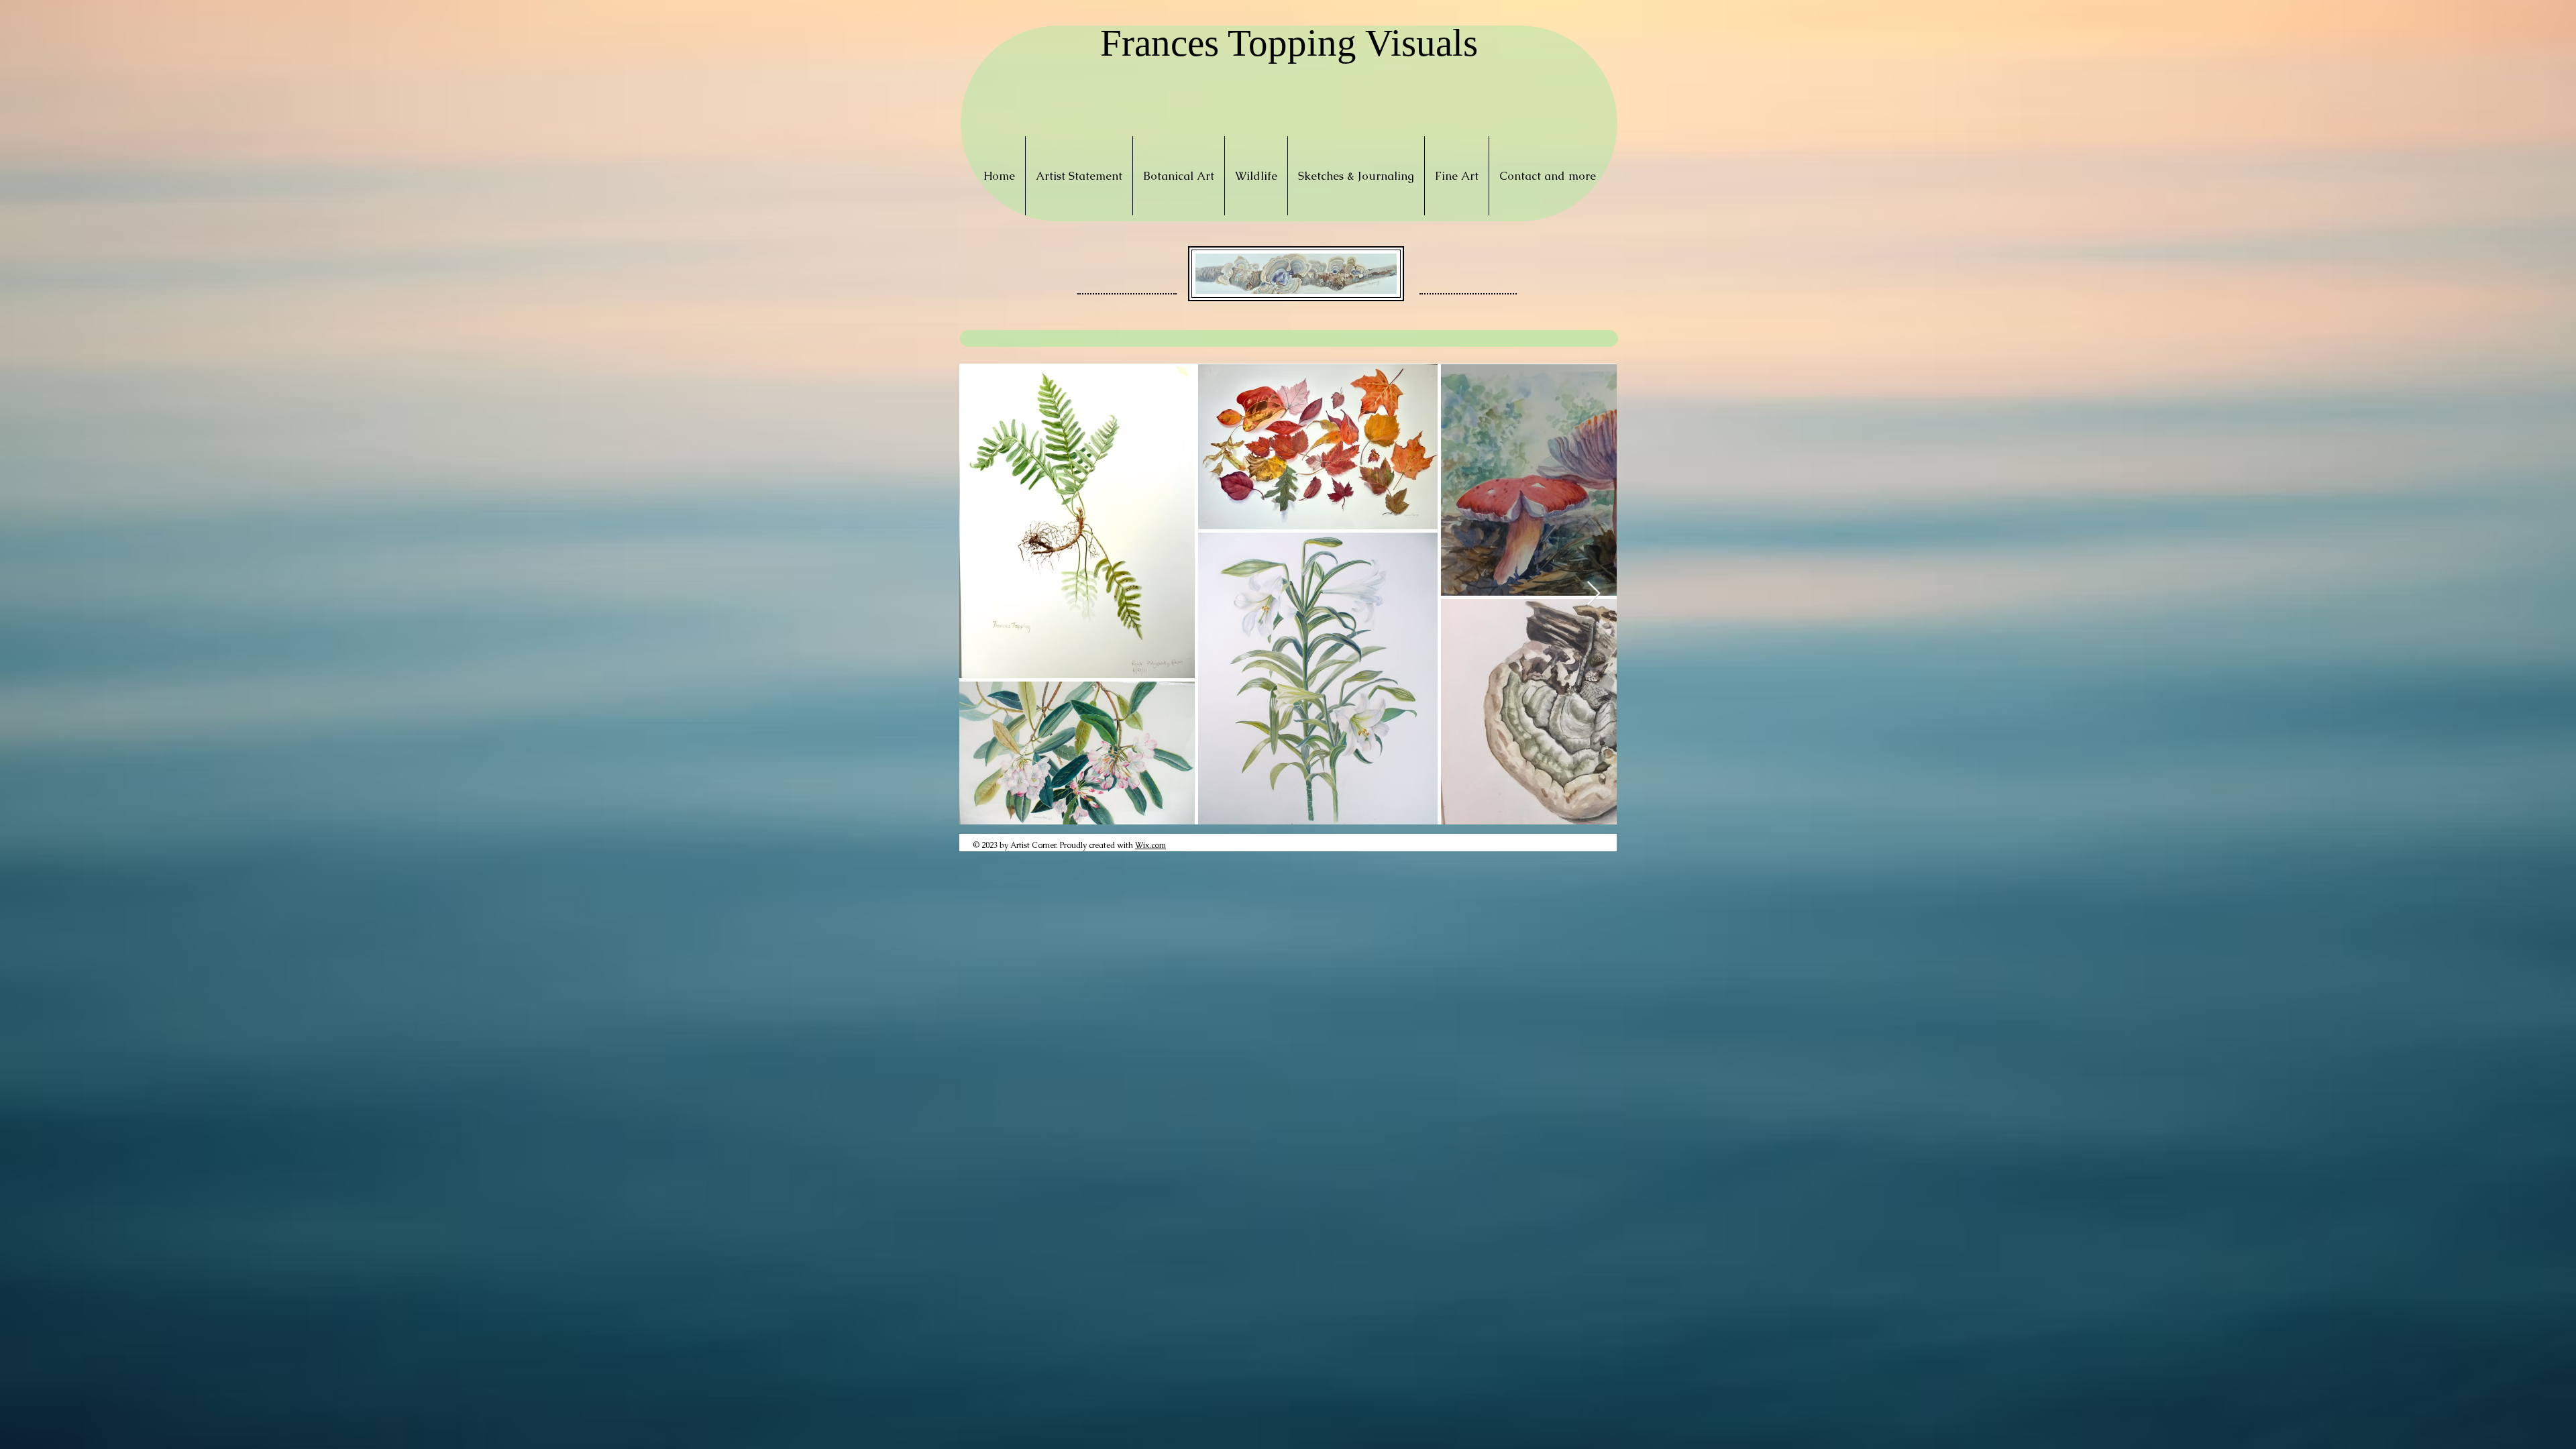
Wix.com (1150, 845)
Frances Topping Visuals (1289, 43)
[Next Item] (1594, 594)
